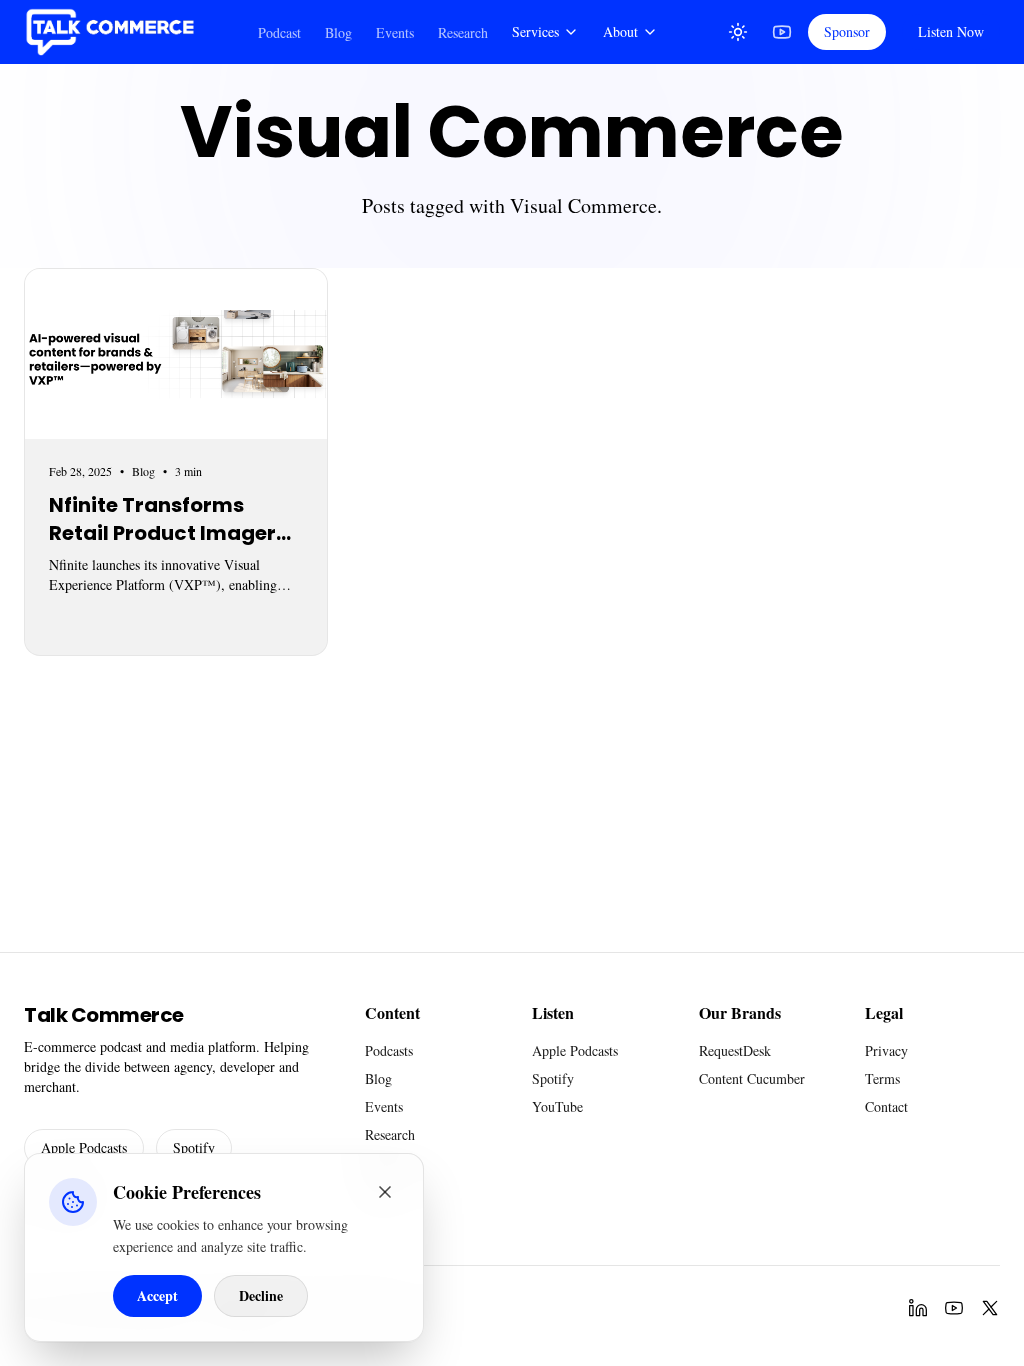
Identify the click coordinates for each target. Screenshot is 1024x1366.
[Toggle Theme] (738, 32)
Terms (882, 1078)
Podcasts (389, 1050)
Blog (338, 32)
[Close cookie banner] (385, 1192)
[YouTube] (782, 32)
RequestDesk (735, 1050)
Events (395, 32)
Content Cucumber (752, 1078)
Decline (261, 1295)
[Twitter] (990, 1308)
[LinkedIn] (918, 1308)
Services (535, 31)
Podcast (279, 32)
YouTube (557, 1106)
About (620, 31)
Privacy (886, 1050)
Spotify (194, 1147)
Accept (157, 1295)
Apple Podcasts (84, 1147)
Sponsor (847, 31)
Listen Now (951, 31)
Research (463, 32)
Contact (886, 1106)
